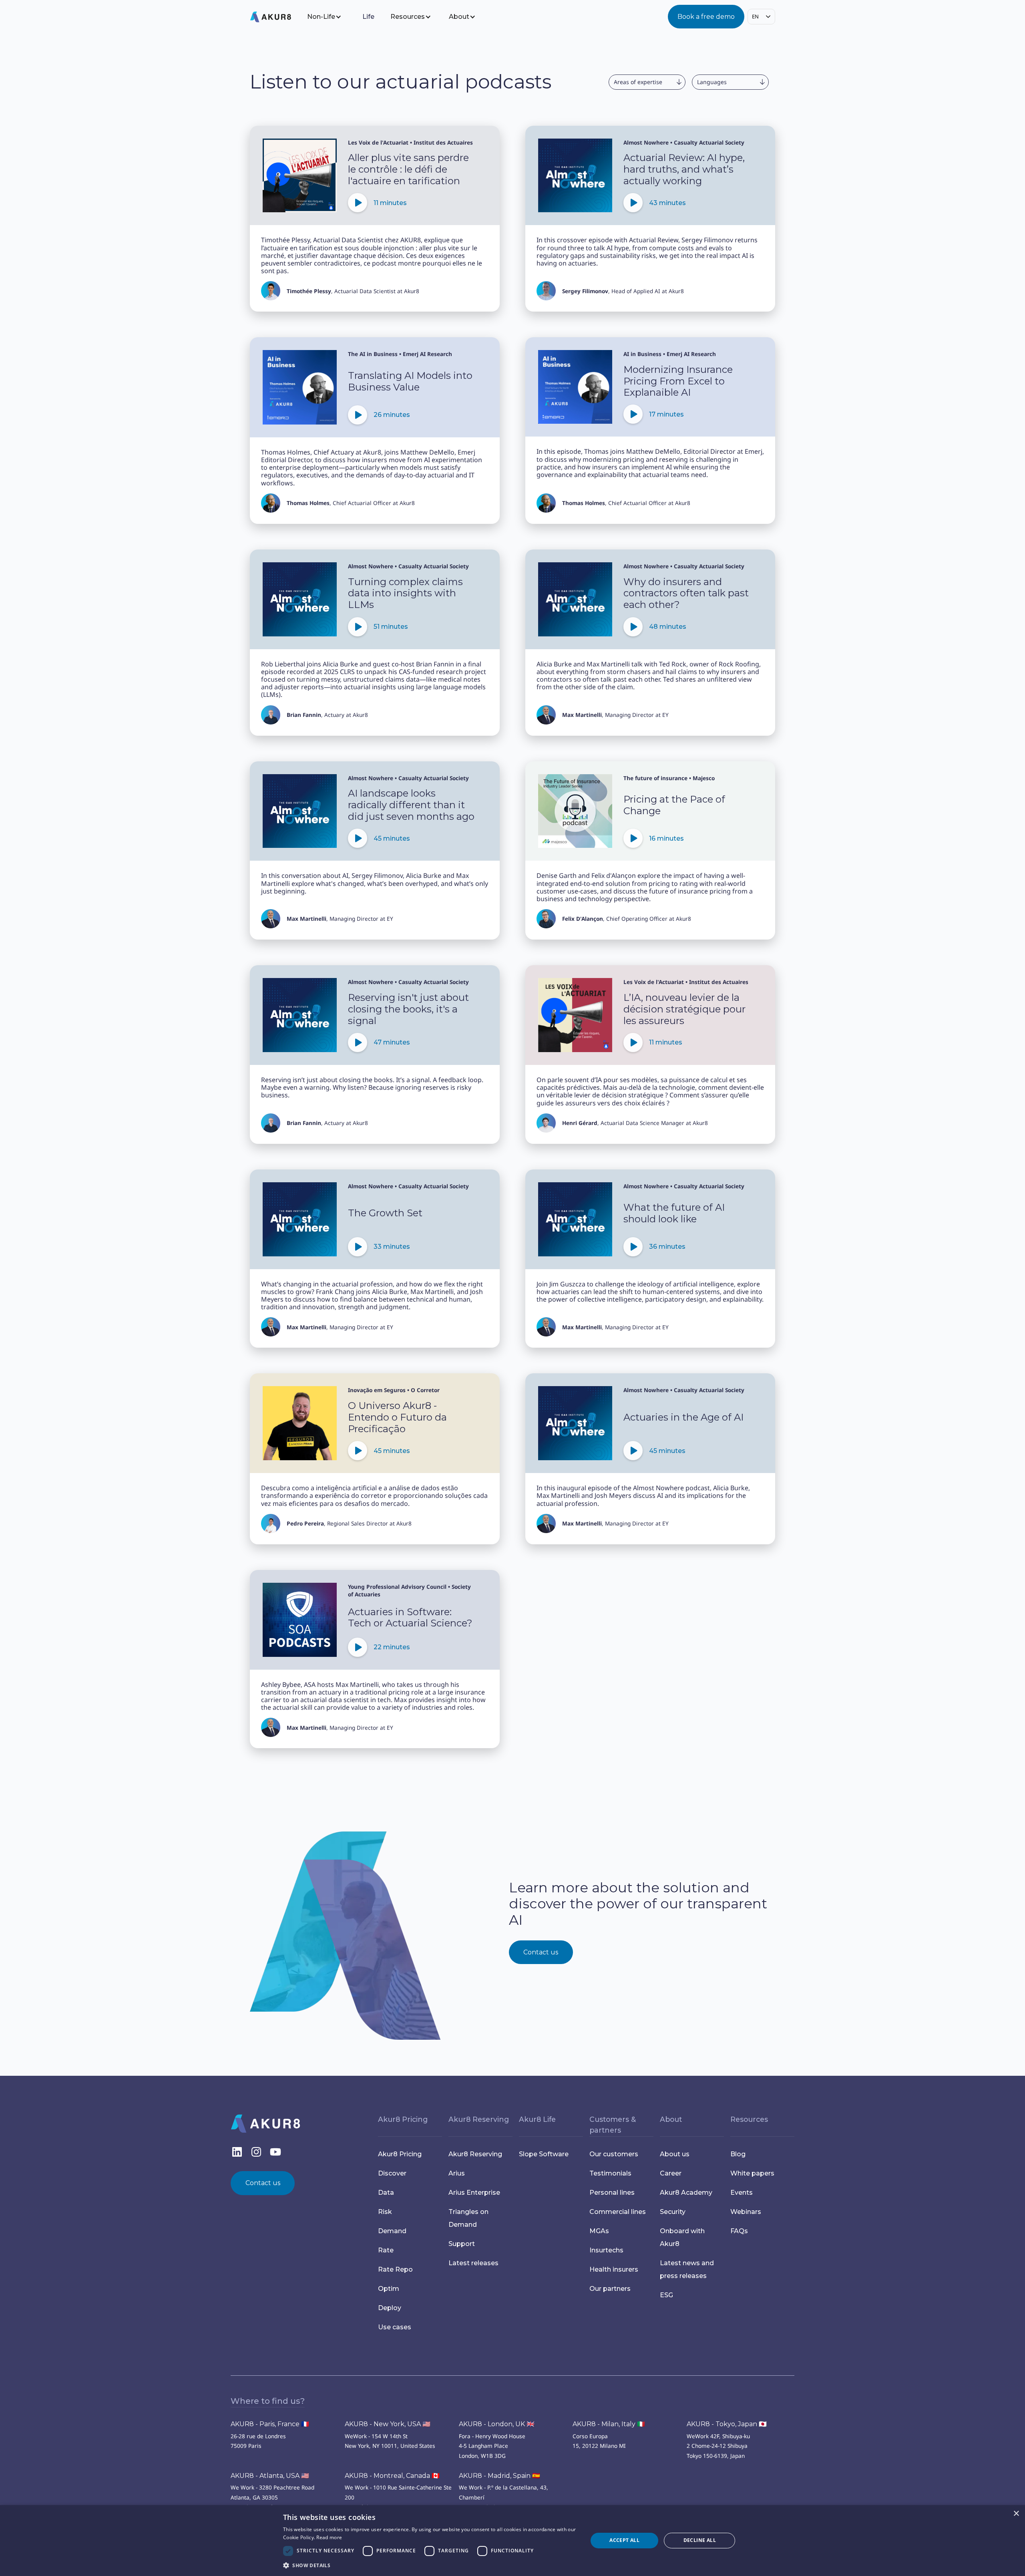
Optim (389, 2289)
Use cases (395, 2327)
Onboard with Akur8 (682, 2237)
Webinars (746, 2212)
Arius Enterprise (474, 2193)
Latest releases (473, 2263)
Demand (392, 2231)
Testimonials (610, 2173)
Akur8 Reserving (475, 2154)
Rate (386, 2250)
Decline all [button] (700, 2540)
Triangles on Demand (468, 2218)
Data (386, 2193)
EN (755, 16)
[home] (277, 17)
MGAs (599, 2231)
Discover (392, 2173)
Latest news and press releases (687, 2269)
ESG (666, 2295)
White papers (752, 2173)
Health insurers (614, 2269)
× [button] (1016, 2514)
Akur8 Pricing (400, 2154)
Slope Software (544, 2154)
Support (462, 2244)
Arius (457, 2173)
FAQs (739, 2231)
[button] (330, 17)
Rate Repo (395, 2269)
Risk (385, 2212)
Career (671, 2173)
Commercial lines (618, 2212)
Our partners (610, 2289)
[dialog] (512, 2541)
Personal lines (612, 2193)
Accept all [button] (624, 2540)
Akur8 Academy (686, 2193)
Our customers (614, 2154)
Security (673, 2212)
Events (742, 2193)
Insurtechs (606, 2250)
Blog (738, 2154)
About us (675, 2154)
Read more (329, 2537)
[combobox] (761, 17)
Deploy (390, 2308)
